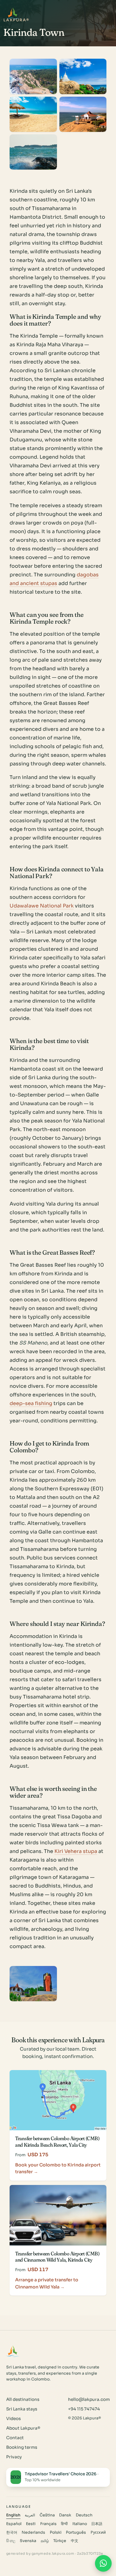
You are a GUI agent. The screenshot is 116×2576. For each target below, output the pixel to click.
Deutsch (84, 2515)
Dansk (65, 2515)
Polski (56, 2532)
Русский (98, 2532)
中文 (75, 2541)
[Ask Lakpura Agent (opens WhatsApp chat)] (103, 2563)
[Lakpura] (13, 13)
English (13, 2515)
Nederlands (33, 2532)
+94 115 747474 (84, 2409)
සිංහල (11, 2541)
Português (76, 2532)
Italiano (80, 2524)
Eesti (31, 2524)
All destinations (23, 2399)
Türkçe (60, 2541)
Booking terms (22, 2447)
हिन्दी (64, 2524)
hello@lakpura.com (89, 2399)
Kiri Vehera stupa (76, 1851)
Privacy (14, 2457)
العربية (30, 2515)
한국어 (12, 2532)
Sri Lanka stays (22, 2409)
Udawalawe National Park (42, 906)
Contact (15, 2438)
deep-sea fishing (31, 1403)
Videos (13, 2419)
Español (14, 2524)
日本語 (97, 2524)
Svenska (28, 2541)
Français (48, 2524)
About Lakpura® (23, 2428)
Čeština (47, 2515)
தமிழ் (45, 2541)
